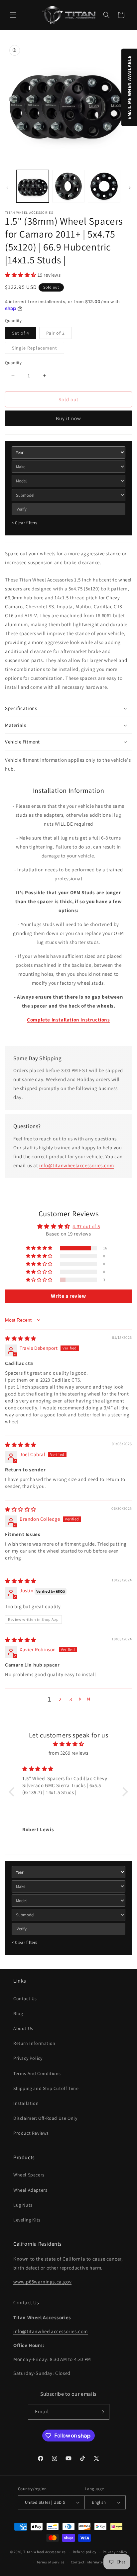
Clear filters (24, 523)
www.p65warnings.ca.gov (42, 2282)
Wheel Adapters (30, 2190)
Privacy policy (115, 2552)
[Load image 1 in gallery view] (33, 186)
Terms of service (51, 2562)
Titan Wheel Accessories (44, 2552)
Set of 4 (24, 334)
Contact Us (25, 1999)
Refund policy (85, 2552)
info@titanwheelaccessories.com (76, 1165)
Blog (18, 2013)
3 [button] (71, 1699)
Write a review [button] (68, 1296)
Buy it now (68, 418)
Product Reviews (31, 2133)
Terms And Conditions (37, 2073)
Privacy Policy (28, 2058)
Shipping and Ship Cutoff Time (46, 2088)
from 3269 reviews (68, 1753)
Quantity (13, 363)
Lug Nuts (23, 2205)
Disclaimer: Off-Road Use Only (45, 2118)
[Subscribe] (102, 2412)
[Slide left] (7, 188)
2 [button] (60, 1699)
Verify (22, 509)
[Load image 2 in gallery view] (68, 186)
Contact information (89, 2562)
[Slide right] (130, 188)
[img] (21, 1338)
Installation (26, 2103)
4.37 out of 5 (86, 1226)
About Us (23, 2028)
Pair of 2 (59, 334)
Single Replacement (38, 349)
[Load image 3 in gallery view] (104, 186)
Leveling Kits (27, 2220)
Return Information (34, 2043)
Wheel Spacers (29, 2175)
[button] (13, 15)
